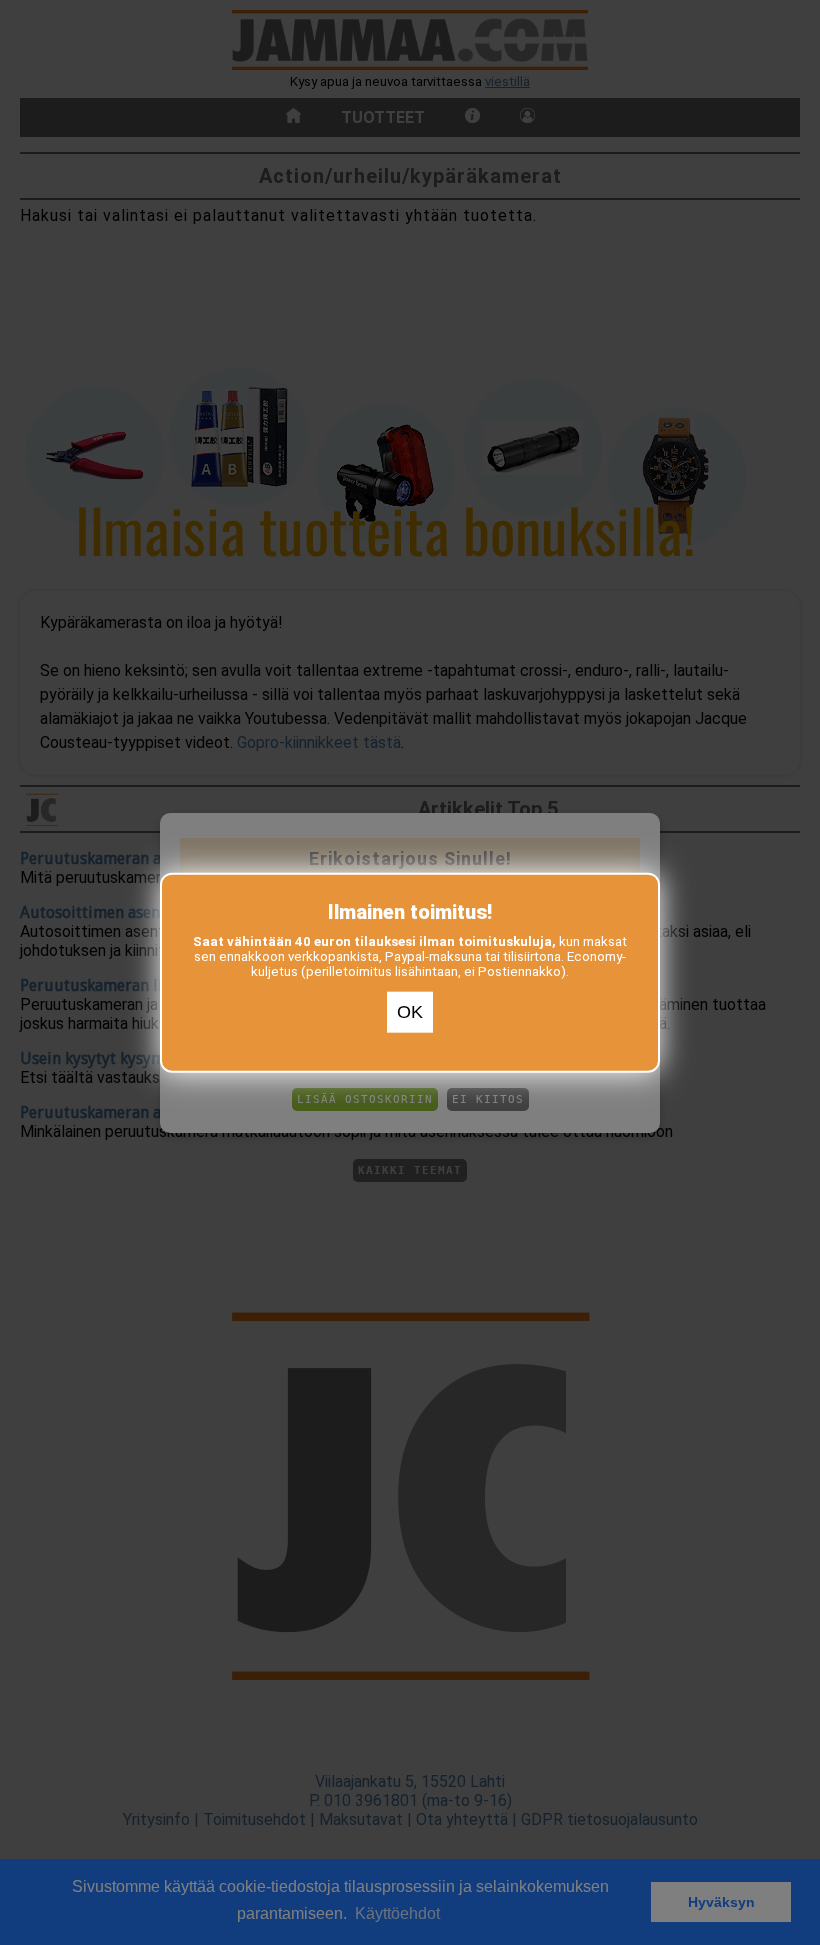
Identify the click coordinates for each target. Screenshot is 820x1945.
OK (410, 1012)
